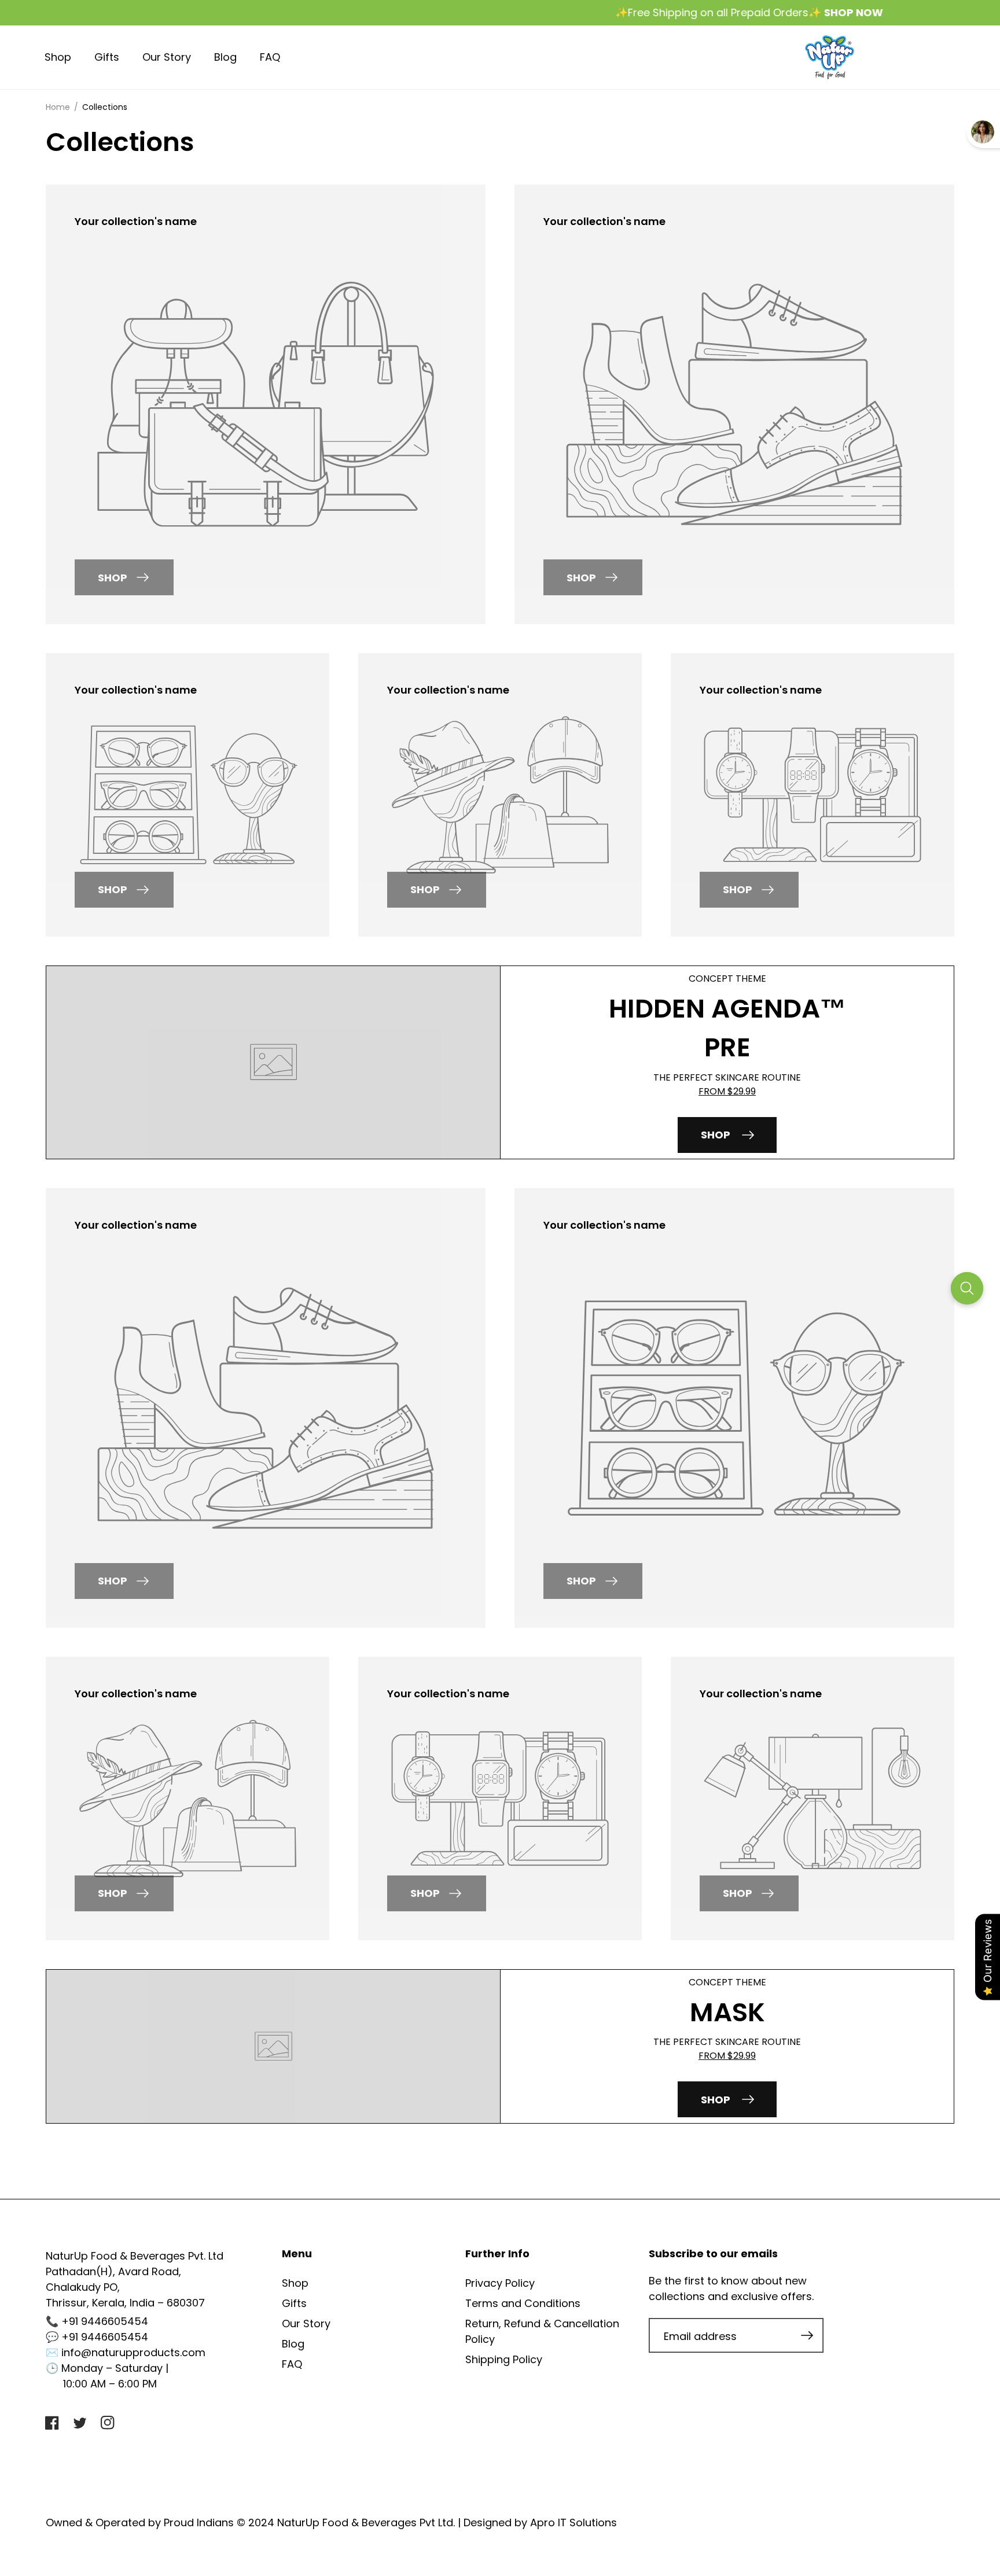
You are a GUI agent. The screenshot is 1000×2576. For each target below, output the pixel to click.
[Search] (967, 1288)
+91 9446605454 (105, 2321)
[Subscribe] (807, 2335)
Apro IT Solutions (573, 2522)
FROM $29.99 (727, 1091)
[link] (266, 221)
